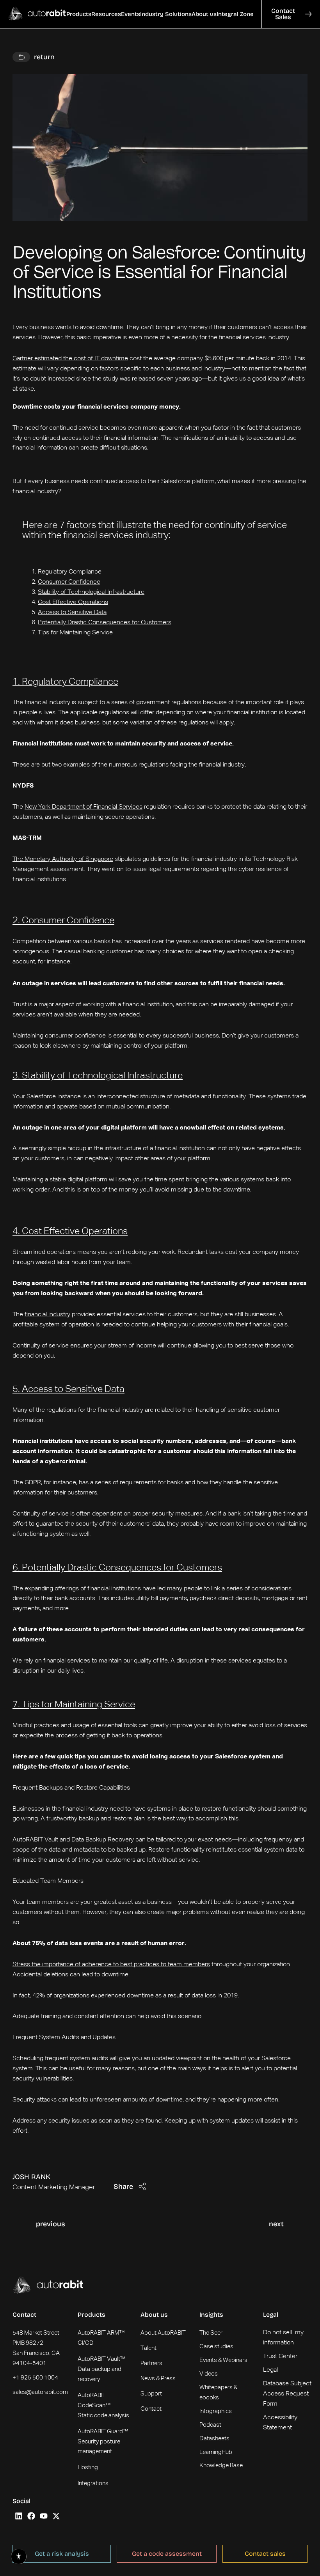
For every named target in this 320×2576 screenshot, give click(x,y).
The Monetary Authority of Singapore (63, 859)
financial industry (47, 1315)
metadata (187, 1097)
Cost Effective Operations (73, 602)
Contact (24, 2315)
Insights (211, 2315)
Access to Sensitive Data (72, 613)
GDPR (33, 1483)
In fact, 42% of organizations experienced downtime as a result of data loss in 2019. (126, 1996)
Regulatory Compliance (70, 572)
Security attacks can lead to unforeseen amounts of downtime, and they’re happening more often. (146, 2100)
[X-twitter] (56, 2516)
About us (154, 2315)
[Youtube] (44, 2516)
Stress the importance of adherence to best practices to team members (111, 1965)
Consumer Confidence (69, 582)
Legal (271, 2315)
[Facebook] (31, 2516)
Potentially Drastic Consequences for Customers (105, 623)
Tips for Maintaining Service (75, 633)
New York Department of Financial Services (84, 807)
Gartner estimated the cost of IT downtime (70, 359)
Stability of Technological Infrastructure (91, 592)
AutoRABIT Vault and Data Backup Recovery (73, 1840)
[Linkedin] (19, 2516)
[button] (79, 14)
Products (92, 2315)
